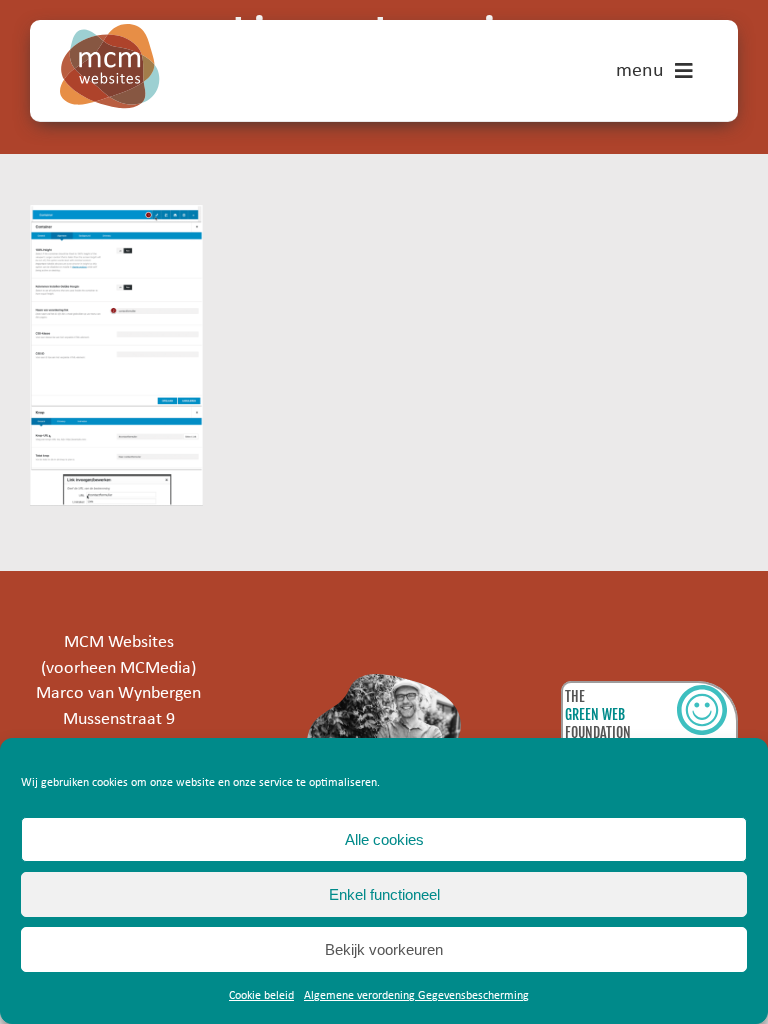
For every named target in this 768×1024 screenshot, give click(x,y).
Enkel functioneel (384, 894)
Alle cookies (384, 839)
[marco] (384, 682)
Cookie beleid (261, 996)
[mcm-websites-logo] (110, 32)
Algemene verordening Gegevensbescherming (416, 996)
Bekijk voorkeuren (384, 949)
